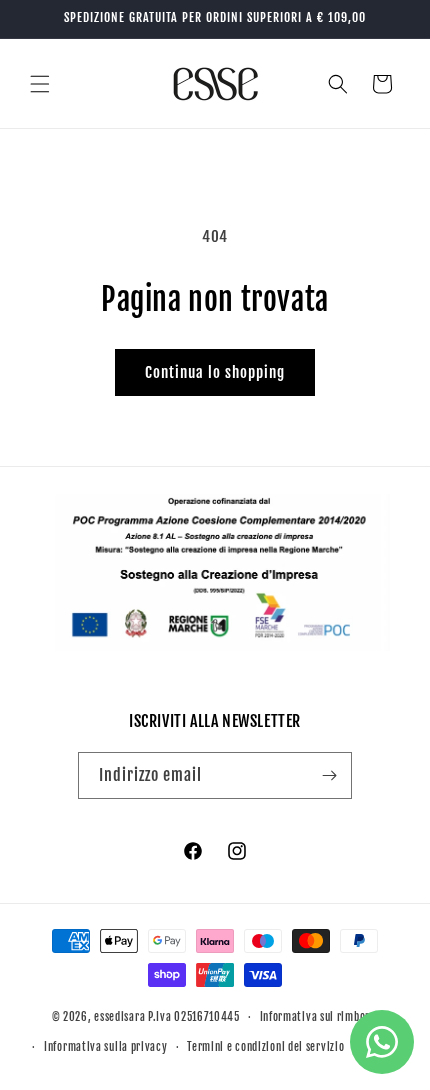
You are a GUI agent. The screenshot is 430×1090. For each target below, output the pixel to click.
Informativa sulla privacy (106, 1047)
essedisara (119, 1017)
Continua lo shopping (215, 372)
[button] (40, 84)
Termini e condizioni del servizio (265, 1047)
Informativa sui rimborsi (319, 1017)
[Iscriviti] (329, 775)
